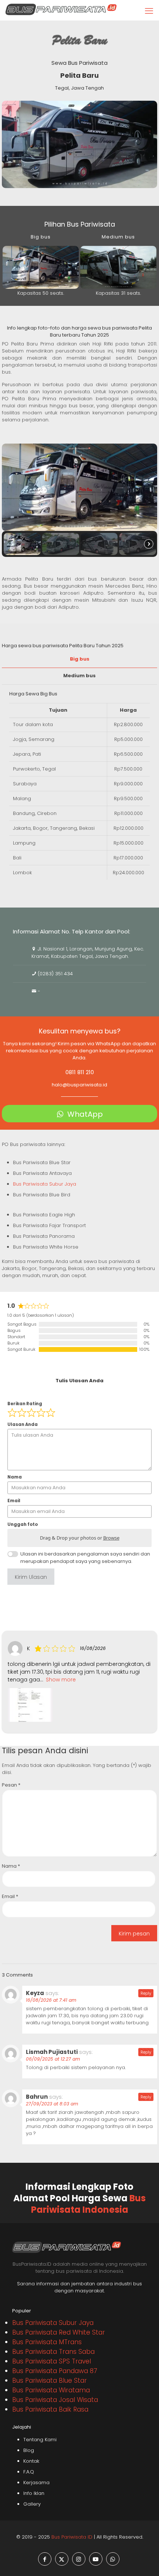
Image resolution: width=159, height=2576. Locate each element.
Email (10, 1896)
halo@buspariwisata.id (79, 1085)
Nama (11, 1866)
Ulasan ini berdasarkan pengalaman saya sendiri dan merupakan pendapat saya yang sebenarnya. (85, 1558)
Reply (146, 1993)
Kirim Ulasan (31, 1577)
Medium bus (79, 676)
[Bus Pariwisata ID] (61, 9)
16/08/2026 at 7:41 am (51, 2000)
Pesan (11, 1785)
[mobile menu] (149, 11)
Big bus (80, 659)
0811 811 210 (80, 1072)
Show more (61, 1680)
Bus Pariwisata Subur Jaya (45, 1184)
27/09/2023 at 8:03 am (52, 2104)
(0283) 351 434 (55, 974)
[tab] (79, 659)
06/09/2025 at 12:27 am (53, 2059)
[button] (22, 544)
